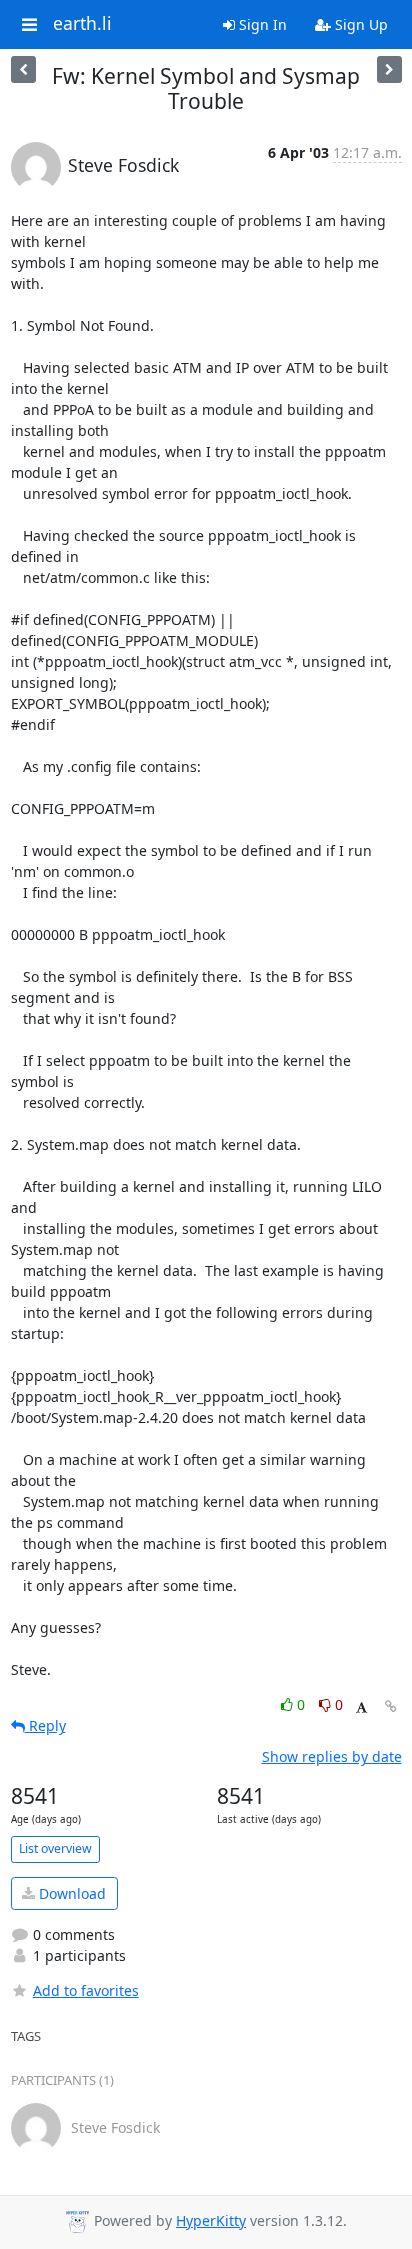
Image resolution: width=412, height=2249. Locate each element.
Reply (45, 1725)
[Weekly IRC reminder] (23, 69)
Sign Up (359, 24)
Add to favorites (86, 1990)
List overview (55, 1848)
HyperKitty (211, 2220)
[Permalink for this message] (391, 1706)
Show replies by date (332, 1756)
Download (70, 1893)
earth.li (82, 24)
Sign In (261, 24)
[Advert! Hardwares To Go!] (389, 69)
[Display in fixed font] (361, 1707)
